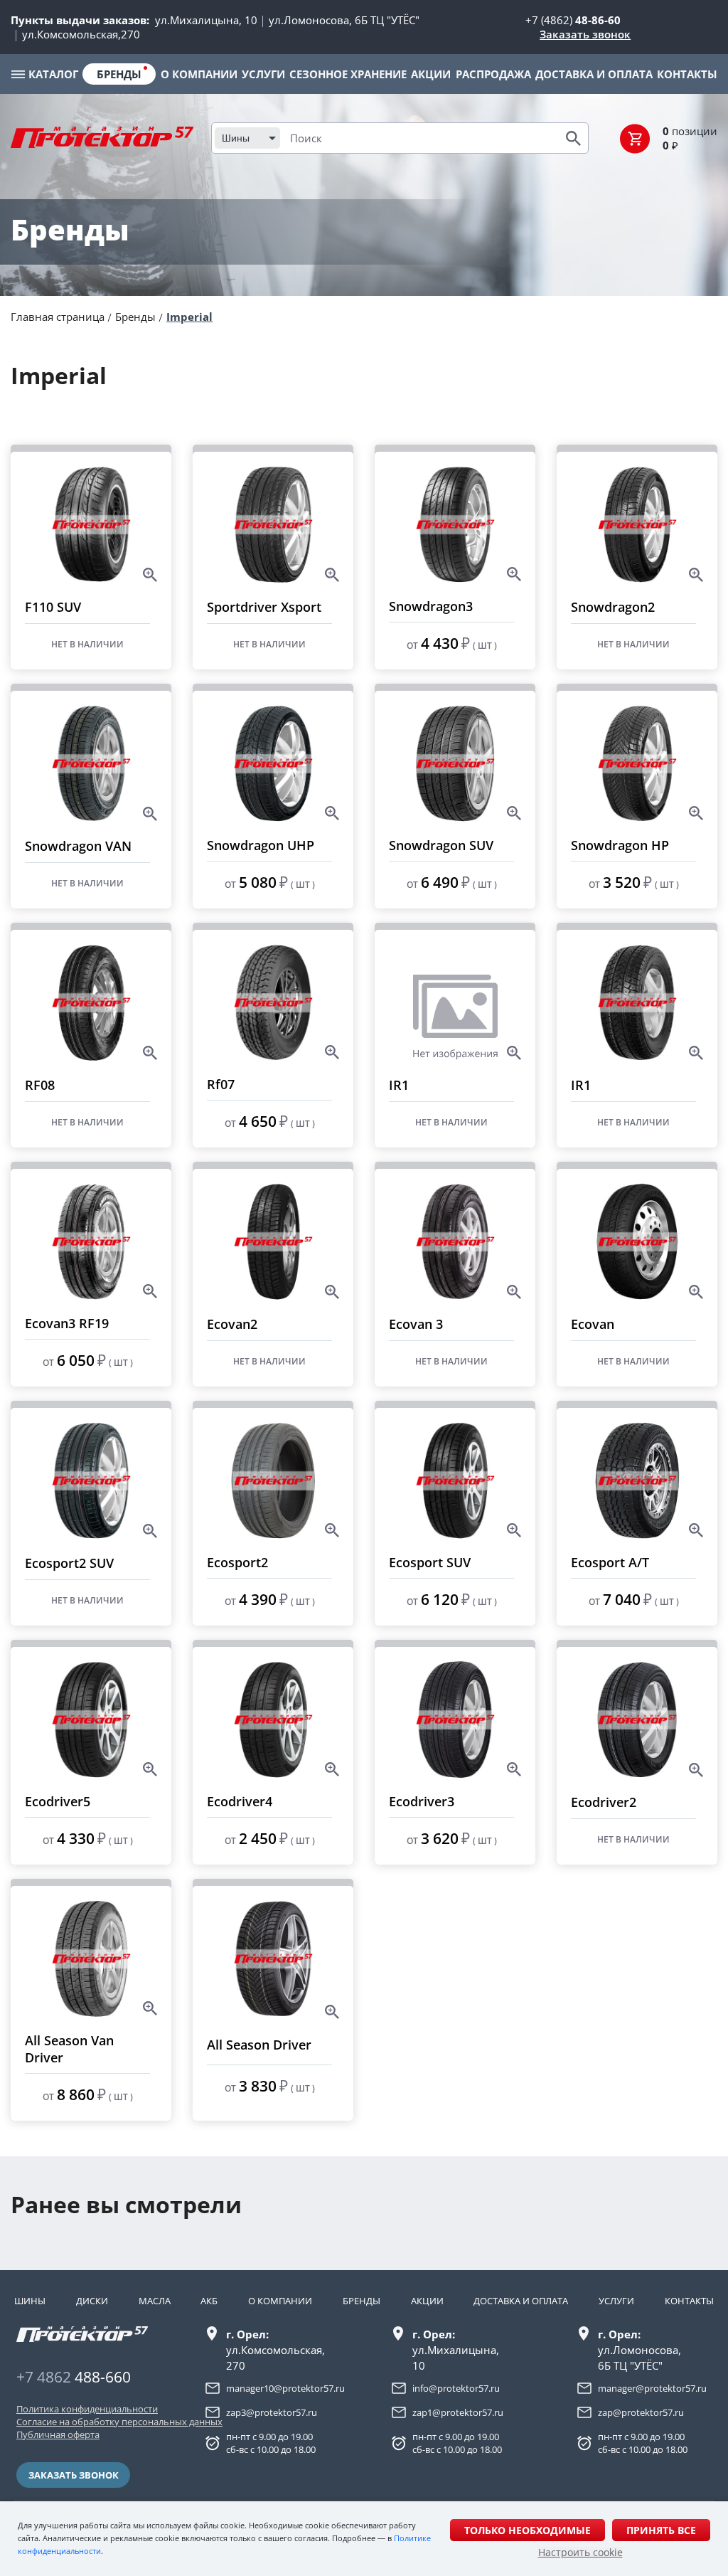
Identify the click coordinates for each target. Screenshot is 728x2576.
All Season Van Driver (69, 2049)
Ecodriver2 (604, 1802)
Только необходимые (528, 2530)
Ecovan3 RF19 (67, 1323)
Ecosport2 (237, 1562)
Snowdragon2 (613, 607)
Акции (427, 2301)
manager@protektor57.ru (652, 2388)
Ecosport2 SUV (69, 1563)
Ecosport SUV (430, 1562)
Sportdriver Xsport (264, 607)
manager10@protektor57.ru (285, 2388)
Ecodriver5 (58, 1801)
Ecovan (593, 1324)
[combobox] (247, 138)
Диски (92, 2301)
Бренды (135, 317)
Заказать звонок (585, 34)
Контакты (689, 2301)
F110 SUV (53, 607)
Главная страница (58, 317)
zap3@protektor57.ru (272, 2412)
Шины (30, 2301)
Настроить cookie (580, 2553)
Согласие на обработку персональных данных (86, 2422)
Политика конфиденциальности (86, 2409)
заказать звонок (74, 2475)
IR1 (399, 1085)
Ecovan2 (232, 1324)
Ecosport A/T (610, 1562)
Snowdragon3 (431, 606)
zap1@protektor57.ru (458, 2412)
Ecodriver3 (422, 1801)
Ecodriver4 (240, 1801)
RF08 (40, 1085)
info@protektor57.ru (456, 2388)
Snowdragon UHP (261, 845)
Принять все (661, 2530)
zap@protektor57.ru (641, 2412)
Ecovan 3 (416, 1324)
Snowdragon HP (620, 845)
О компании (280, 2301)
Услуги (616, 2301)
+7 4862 (74, 2377)
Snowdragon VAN (78, 846)
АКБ (209, 2301)
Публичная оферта (58, 2434)
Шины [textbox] (236, 138)
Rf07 (221, 1084)
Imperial (189, 317)
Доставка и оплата (521, 2301)
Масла (155, 2301)
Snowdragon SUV (441, 845)
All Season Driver (259, 2045)
